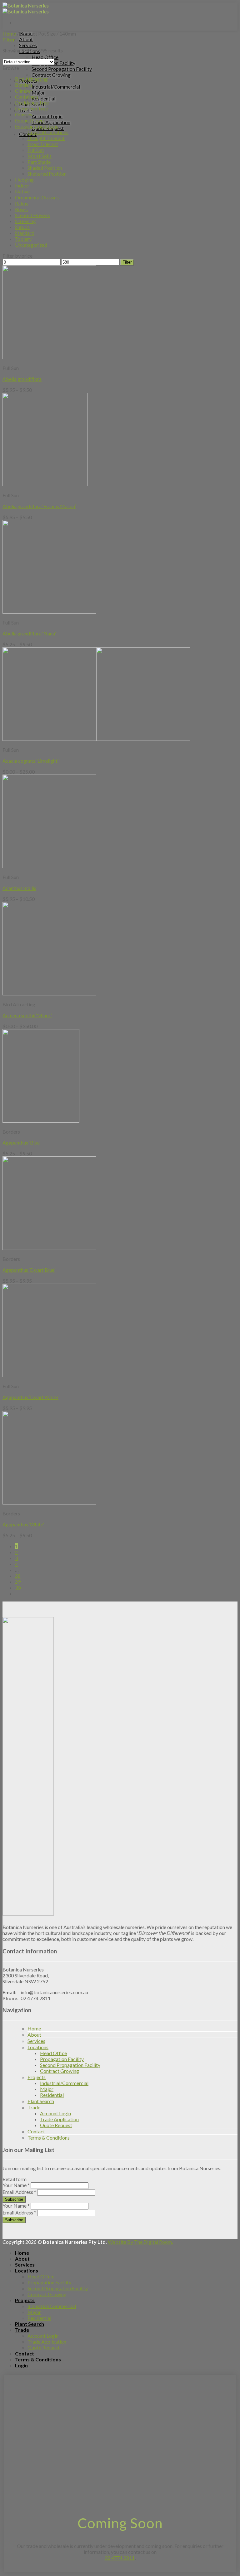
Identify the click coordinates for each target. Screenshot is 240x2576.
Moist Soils (40, 156)
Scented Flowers (33, 215)
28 (18, 1576)
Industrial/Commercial (56, 87)
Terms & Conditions (49, 2138)
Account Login (47, 116)
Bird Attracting (31, 79)
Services (28, 45)
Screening (25, 221)
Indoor (22, 185)
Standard (25, 233)
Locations (38, 2047)
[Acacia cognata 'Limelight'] (96, 739)
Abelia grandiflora (22, 379)
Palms (22, 203)
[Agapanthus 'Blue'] (41, 1121)
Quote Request (56, 2125)
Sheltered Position (47, 174)
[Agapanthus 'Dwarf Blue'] (49, 1248)
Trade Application (51, 122)
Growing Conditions (37, 126)
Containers (27, 97)
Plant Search (41, 2101)
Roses (21, 209)
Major (38, 92)
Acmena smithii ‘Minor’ (27, 1015)
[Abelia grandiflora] (49, 357)
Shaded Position (45, 168)
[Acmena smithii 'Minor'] (49, 993)
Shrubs (22, 227)
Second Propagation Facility (62, 69)
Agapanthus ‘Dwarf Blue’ (29, 1270)
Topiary (23, 239)
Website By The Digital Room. (140, 2242)
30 (18, 1588)
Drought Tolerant (46, 138)
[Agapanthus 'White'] (49, 1502)
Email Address (19, 2192)
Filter (127, 262)
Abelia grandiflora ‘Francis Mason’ (39, 506)
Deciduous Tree (32, 102)
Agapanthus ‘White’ (23, 1524)
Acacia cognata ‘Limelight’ (30, 761)
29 (18, 1582)
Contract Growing (51, 75)
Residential (43, 98)
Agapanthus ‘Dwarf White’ (30, 1397)
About (26, 39)
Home (9, 34)
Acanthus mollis (19, 888)
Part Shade (39, 162)
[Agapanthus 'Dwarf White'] (49, 1375)
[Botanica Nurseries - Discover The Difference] (26, 8)
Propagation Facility (62, 2059)
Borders (24, 85)
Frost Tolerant (43, 144)
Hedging (24, 180)
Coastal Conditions (48, 132)
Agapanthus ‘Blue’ (21, 1142)
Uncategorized (31, 245)
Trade (34, 2107)
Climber (24, 91)
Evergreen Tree (31, 108)
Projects (37, 2077)
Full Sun (36, 150)
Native (22, 191)
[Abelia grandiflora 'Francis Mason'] (45, 484)
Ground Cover (30, 120)
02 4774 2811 (120, 2558)
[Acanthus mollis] (49, 866)
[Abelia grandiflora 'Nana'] (49, 612)
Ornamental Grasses (37, 197)
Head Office (45, 57)
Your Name (16, 2185)
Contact (36, 2131)
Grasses (24, 114)
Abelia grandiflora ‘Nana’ (29, 633)
